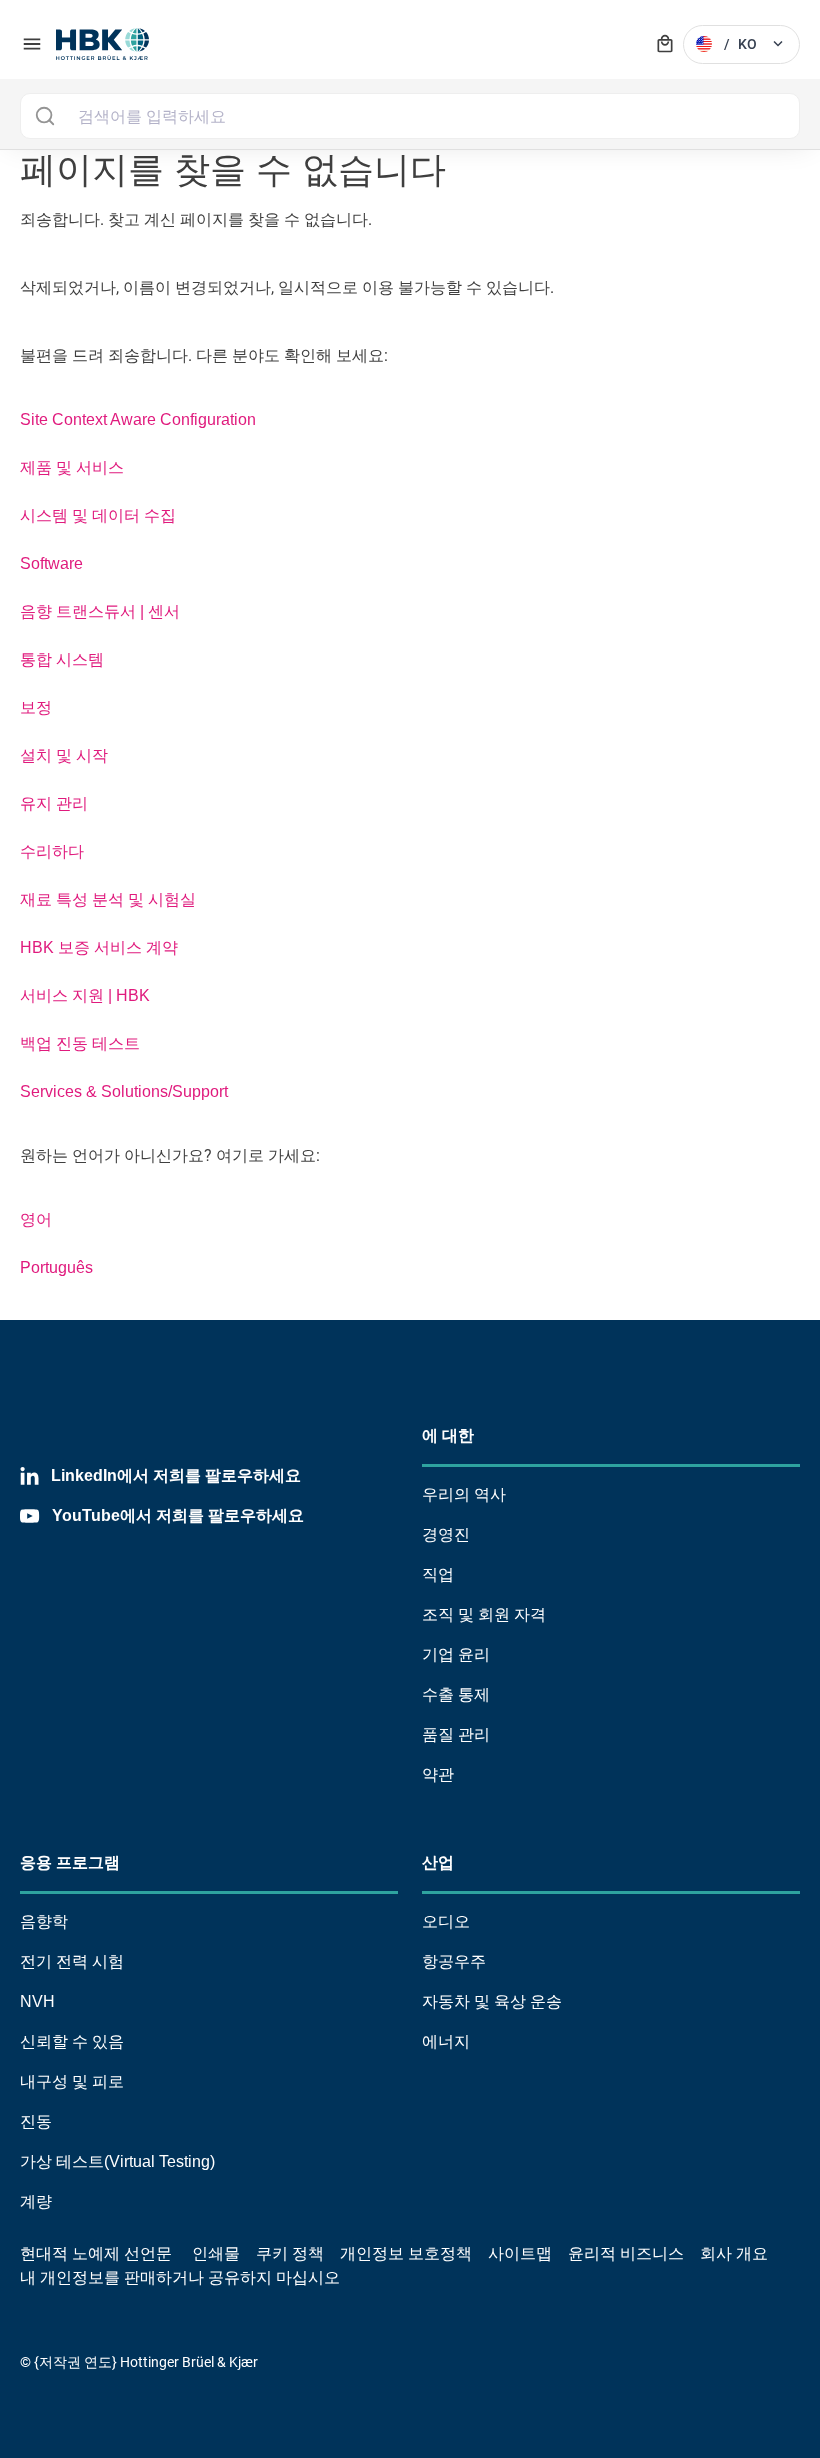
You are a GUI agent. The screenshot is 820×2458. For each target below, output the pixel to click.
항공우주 (454, 1961)
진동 (36, 2121)
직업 (438, 1574)
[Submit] (44, 116)
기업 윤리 (456, 1654)
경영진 (446, 1534)
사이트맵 (520, 2253)
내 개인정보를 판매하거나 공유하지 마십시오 (180, 2277)
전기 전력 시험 (72, 1961)
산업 (438, 1862)
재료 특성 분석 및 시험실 (108, 899)
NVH (37, 2001)
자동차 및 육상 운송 (492, 2001)
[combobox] (410, 116)
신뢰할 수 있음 (72, 2041)
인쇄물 (216, 2253)
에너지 (446, 2041)
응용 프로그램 (70, 1862)
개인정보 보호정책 (406, 2253)
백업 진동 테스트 (80, 1043)
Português (56, 1267)
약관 (438, 1774)
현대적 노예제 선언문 (96, 2253)
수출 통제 (456, 1694)
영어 (36, 1219)
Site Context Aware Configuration (138, 419)
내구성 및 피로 (72, 2081)
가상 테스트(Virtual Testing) (117, 2161)
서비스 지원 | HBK (85, 995)
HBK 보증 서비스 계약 (99, 947)
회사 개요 (734, 2253)
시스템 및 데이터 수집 (98, 515)
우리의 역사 (464, 1494)
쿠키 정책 (290, 2253)
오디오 (446, 1921)
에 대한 (448, 1435)
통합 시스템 (62, 659)
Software (51, 563)
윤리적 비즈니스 (626, 2253)
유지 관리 (54, 803)
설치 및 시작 (64, 755)
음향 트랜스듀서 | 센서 (100, 611)
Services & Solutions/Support (124, 1091)
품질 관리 (456, 1734)
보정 (36, 707)
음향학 (44, 1921)
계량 (36, 2201)
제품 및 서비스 (72, 467)
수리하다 (52, 851)
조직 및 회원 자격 (484, 1614)
